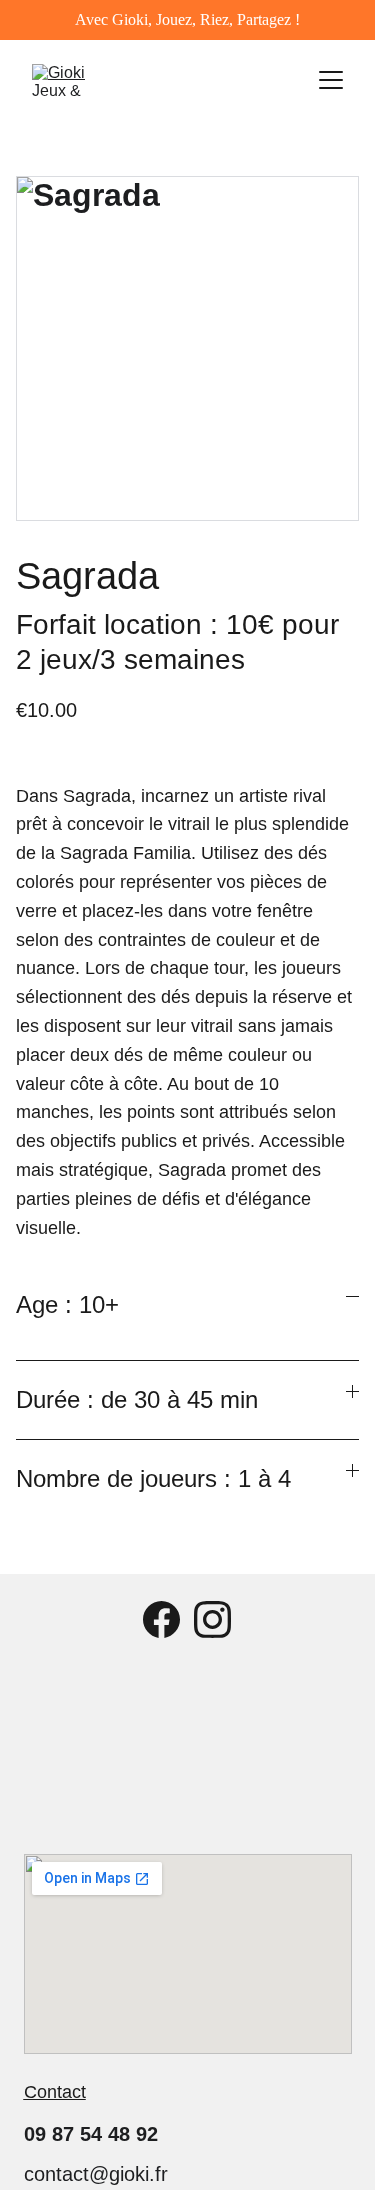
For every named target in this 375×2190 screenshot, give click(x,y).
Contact (55, 2092)
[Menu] (331, 80)
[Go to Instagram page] (212, 1619)
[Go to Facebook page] (161, 1619)
